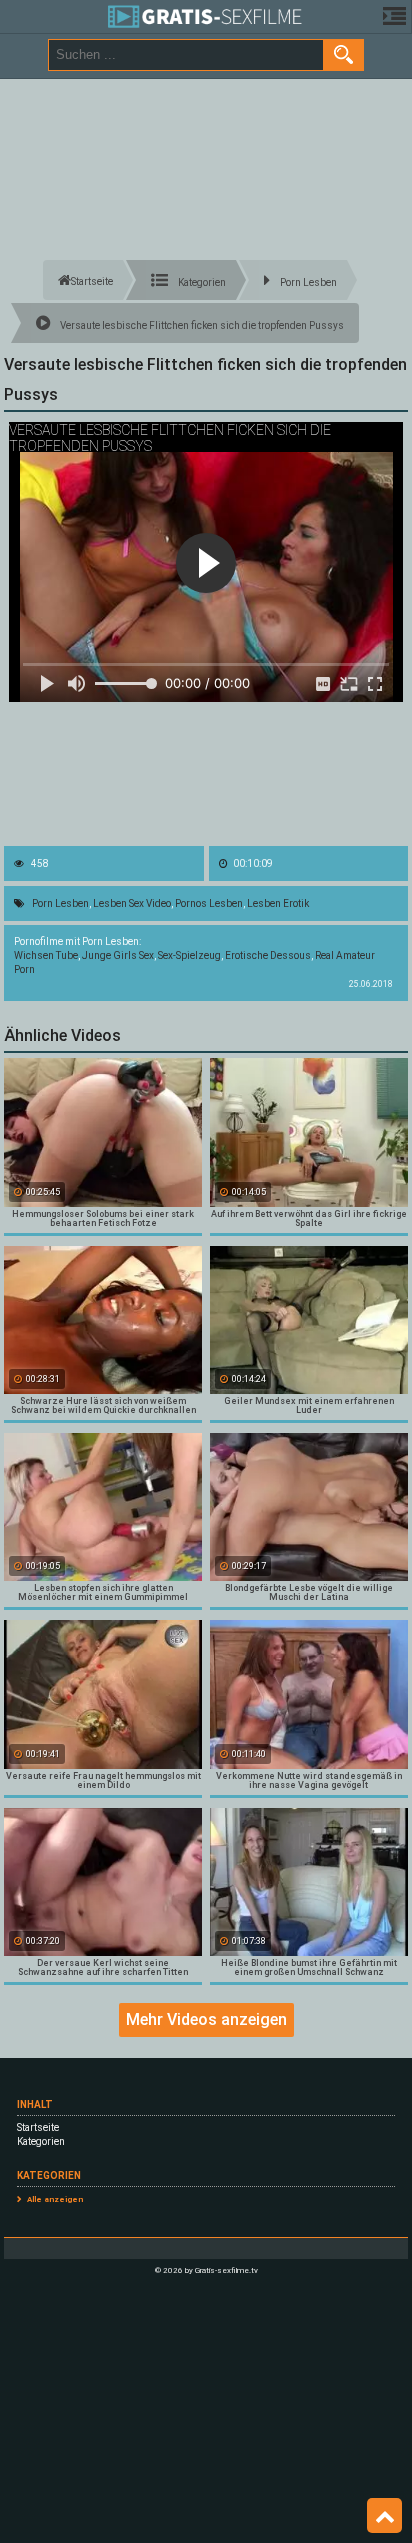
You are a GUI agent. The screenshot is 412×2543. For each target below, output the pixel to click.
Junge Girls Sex (118, 955)
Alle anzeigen (55, 2199)
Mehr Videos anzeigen (206, 2019)
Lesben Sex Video (132, 903)
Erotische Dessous (268, 955)
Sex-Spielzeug (189, 955)
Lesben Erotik (278, 903)
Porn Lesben (60, 903)
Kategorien (41, 2141)
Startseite (38, 2127)
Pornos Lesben (209, 903)
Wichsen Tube (46, 955)
